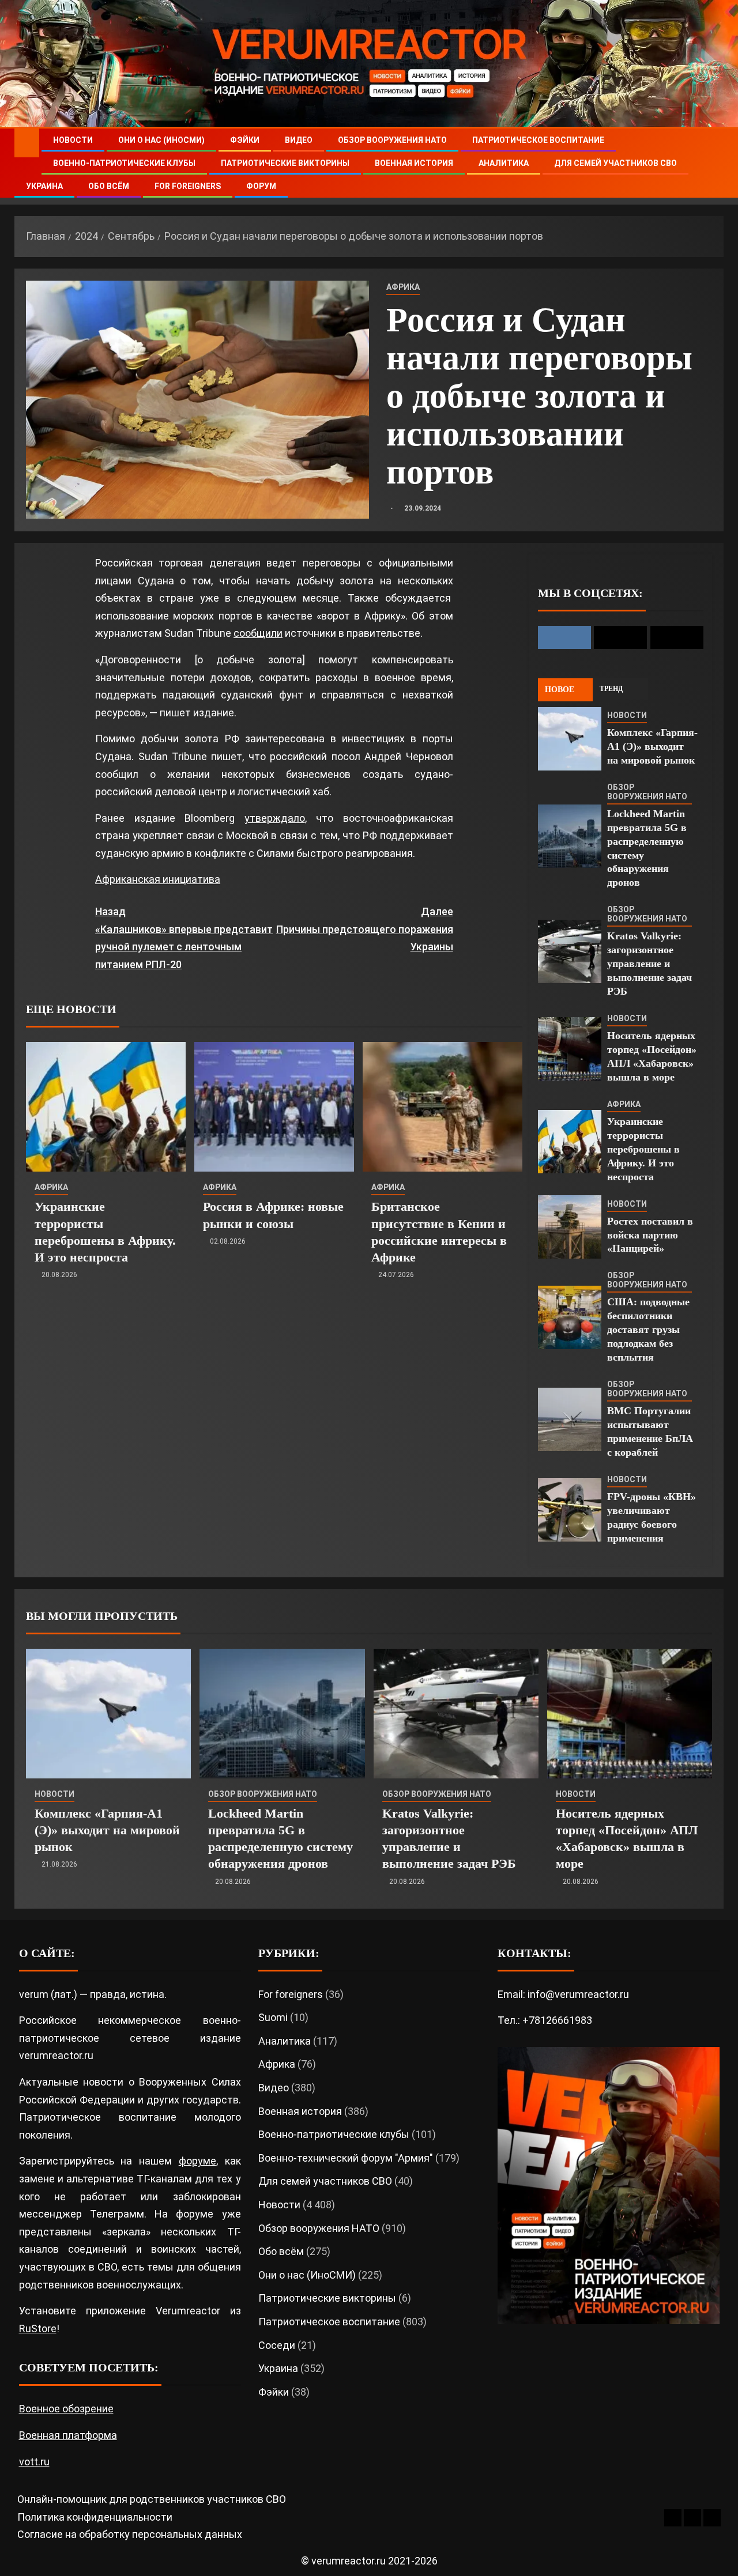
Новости (73, 140)
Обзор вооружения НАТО (392, 140)
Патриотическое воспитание (538, 140)
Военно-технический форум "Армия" (346, 2158)
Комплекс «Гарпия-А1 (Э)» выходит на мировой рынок (652, 746)
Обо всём (109, 186)
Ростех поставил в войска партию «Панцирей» (650, 1235)
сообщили (258, 633)
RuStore (38, 2328)
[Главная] (27, 142)
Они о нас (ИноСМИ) (161, 140)
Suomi (273, 2017)
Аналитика (504, 163)
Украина (44, 186)
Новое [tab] (560, 690)
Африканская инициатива (158, 879)
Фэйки (245, 140)
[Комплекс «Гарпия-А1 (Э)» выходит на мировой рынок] (570, 739)
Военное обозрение (66, 2409)
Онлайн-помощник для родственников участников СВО (152, 2499)
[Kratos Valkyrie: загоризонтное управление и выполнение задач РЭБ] (570, 951)
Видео (299, 140)
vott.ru (34, 2462)
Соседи (277, 2345)
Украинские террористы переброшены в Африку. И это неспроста (643, 1149)
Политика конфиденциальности (95, 2517)
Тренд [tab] (611, 689)
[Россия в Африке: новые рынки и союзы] (274, 1107)
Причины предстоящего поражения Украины (364, 929)
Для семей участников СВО (615, 163)
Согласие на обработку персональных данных (130, 2534)
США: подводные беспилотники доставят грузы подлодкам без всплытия (648, 1329)
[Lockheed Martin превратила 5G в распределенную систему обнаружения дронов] (570, 836)
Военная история (414, 163)
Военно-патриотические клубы (124, 163)
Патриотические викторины (285, 163)
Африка (403, 287)
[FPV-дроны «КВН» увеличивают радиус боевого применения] (570, 1510)
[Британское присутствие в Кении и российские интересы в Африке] (443, 1107)
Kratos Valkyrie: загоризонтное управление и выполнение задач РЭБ (649, 964)
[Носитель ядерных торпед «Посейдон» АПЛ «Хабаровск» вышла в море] (570, 1049)
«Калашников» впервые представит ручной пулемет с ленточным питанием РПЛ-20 (184, 938)
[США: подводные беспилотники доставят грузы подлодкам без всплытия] (570, 1317)
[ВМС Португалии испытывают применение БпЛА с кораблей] (570, 1419)
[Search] (713, 163)
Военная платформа (68, 2435)
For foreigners (188, 186)
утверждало (275, 818)
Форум (261, 186)
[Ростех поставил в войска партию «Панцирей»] (570, 1227)
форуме (197, 2161)
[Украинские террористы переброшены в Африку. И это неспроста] (106, 1107)
